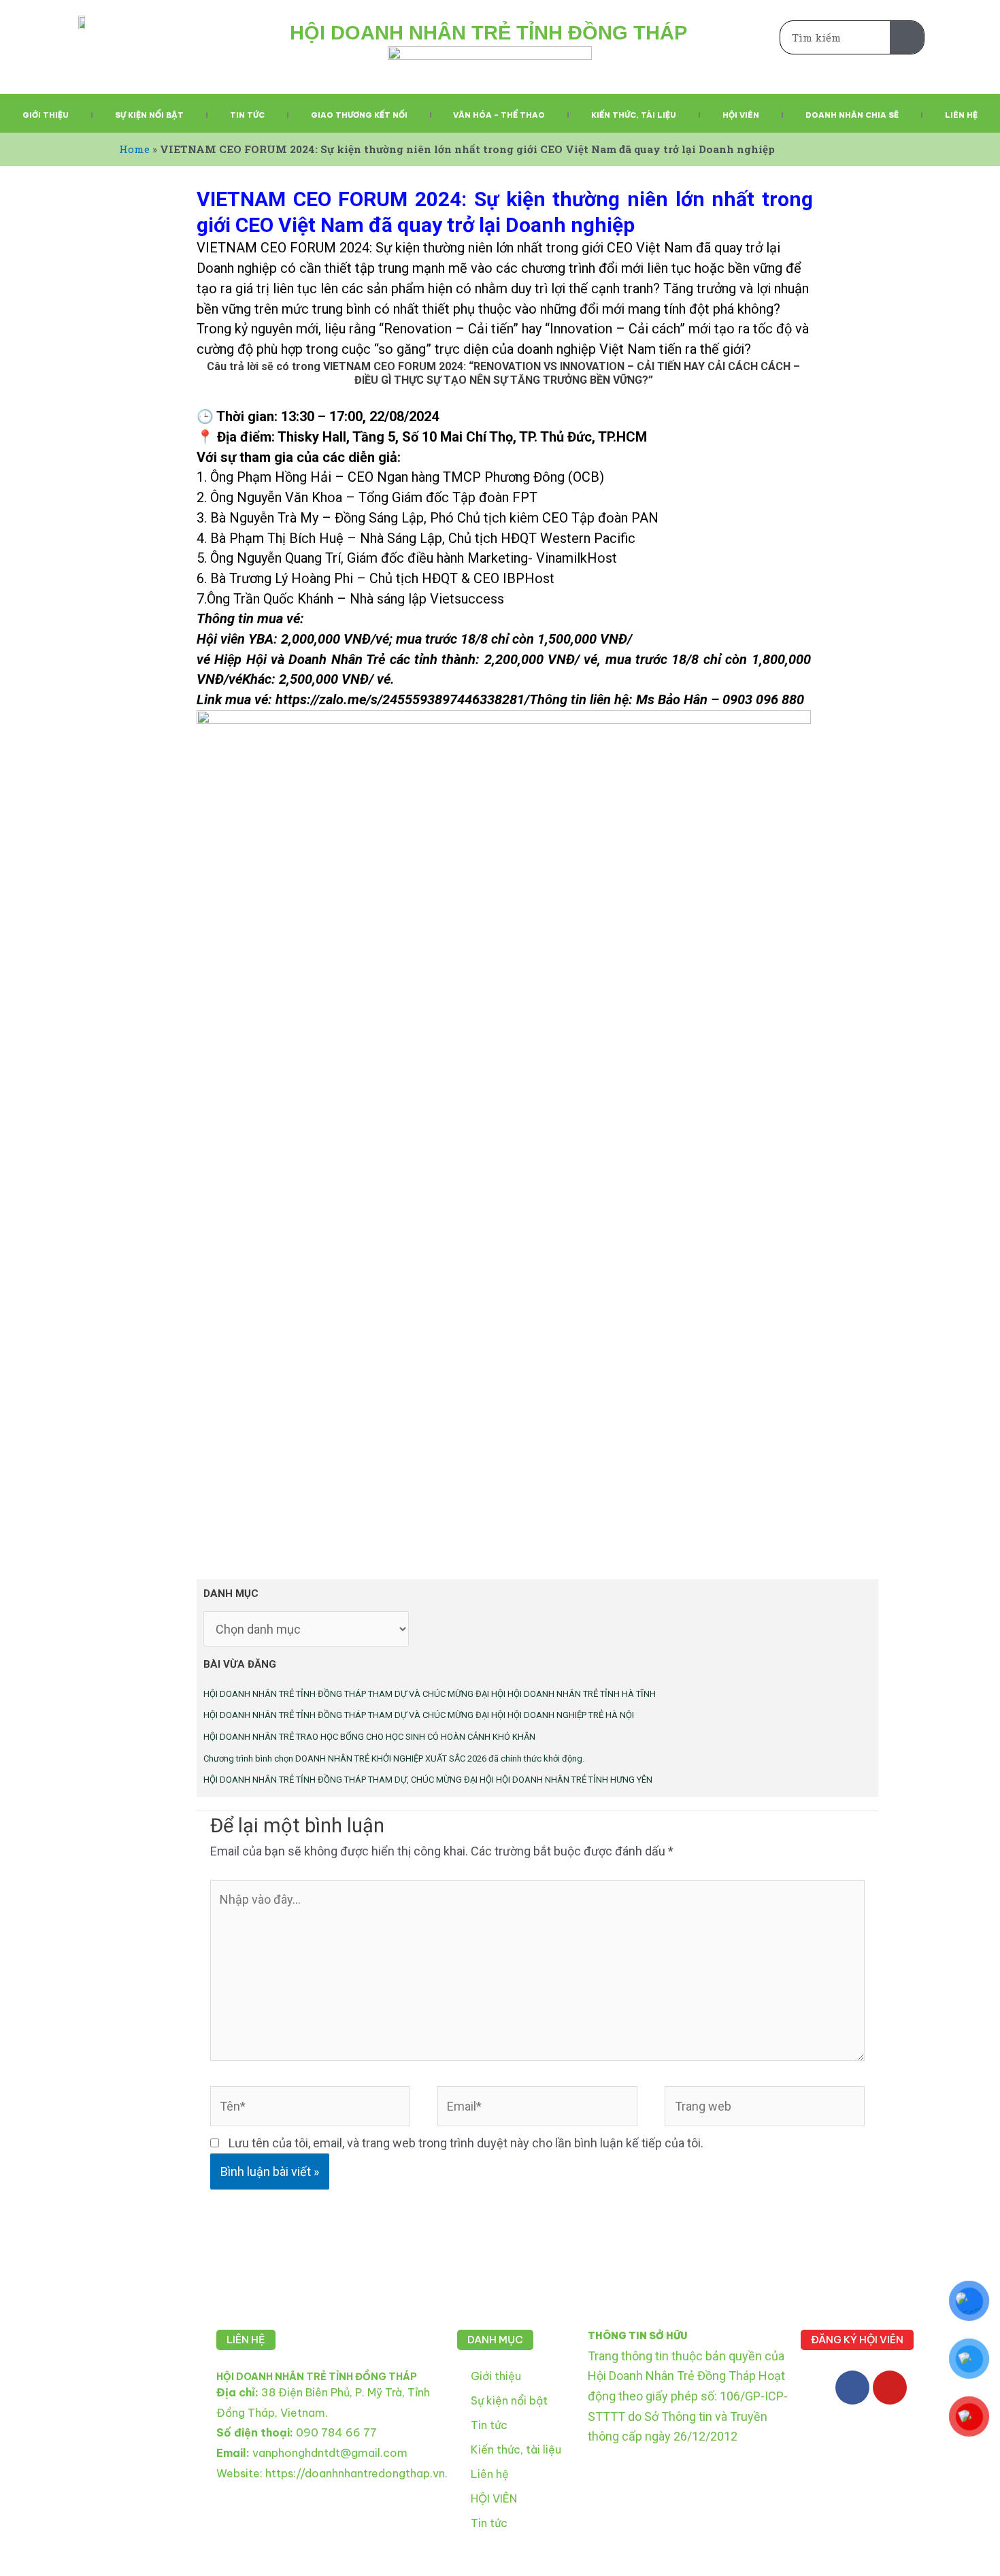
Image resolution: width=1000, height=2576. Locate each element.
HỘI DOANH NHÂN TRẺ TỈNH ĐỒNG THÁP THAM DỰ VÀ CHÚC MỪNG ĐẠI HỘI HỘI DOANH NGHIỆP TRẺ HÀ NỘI (419, 1715)
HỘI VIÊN (494, 2498)
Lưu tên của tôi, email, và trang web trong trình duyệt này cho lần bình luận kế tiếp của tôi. (466, 2143)
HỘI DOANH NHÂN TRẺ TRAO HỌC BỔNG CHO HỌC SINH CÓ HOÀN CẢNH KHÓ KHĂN (369, 1737)
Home (134, 149)
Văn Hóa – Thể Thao (499, 115)
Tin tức (247, 115)
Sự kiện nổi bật (149, 115)
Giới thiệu (46, 115)
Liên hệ (961, 115)
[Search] (907, 37)
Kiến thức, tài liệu (634, 115)
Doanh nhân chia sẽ (852, 115)
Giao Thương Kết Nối (359, 115)
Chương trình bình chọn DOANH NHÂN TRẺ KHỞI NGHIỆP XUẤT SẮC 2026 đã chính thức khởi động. (394, 1758)
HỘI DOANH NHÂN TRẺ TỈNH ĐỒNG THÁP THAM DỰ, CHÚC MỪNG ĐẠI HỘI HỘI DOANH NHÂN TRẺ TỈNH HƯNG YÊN (428, 1780)
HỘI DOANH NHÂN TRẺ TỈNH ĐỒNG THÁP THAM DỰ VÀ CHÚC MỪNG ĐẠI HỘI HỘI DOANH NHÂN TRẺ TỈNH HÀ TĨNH (430, 1694)
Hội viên (741, 115)
